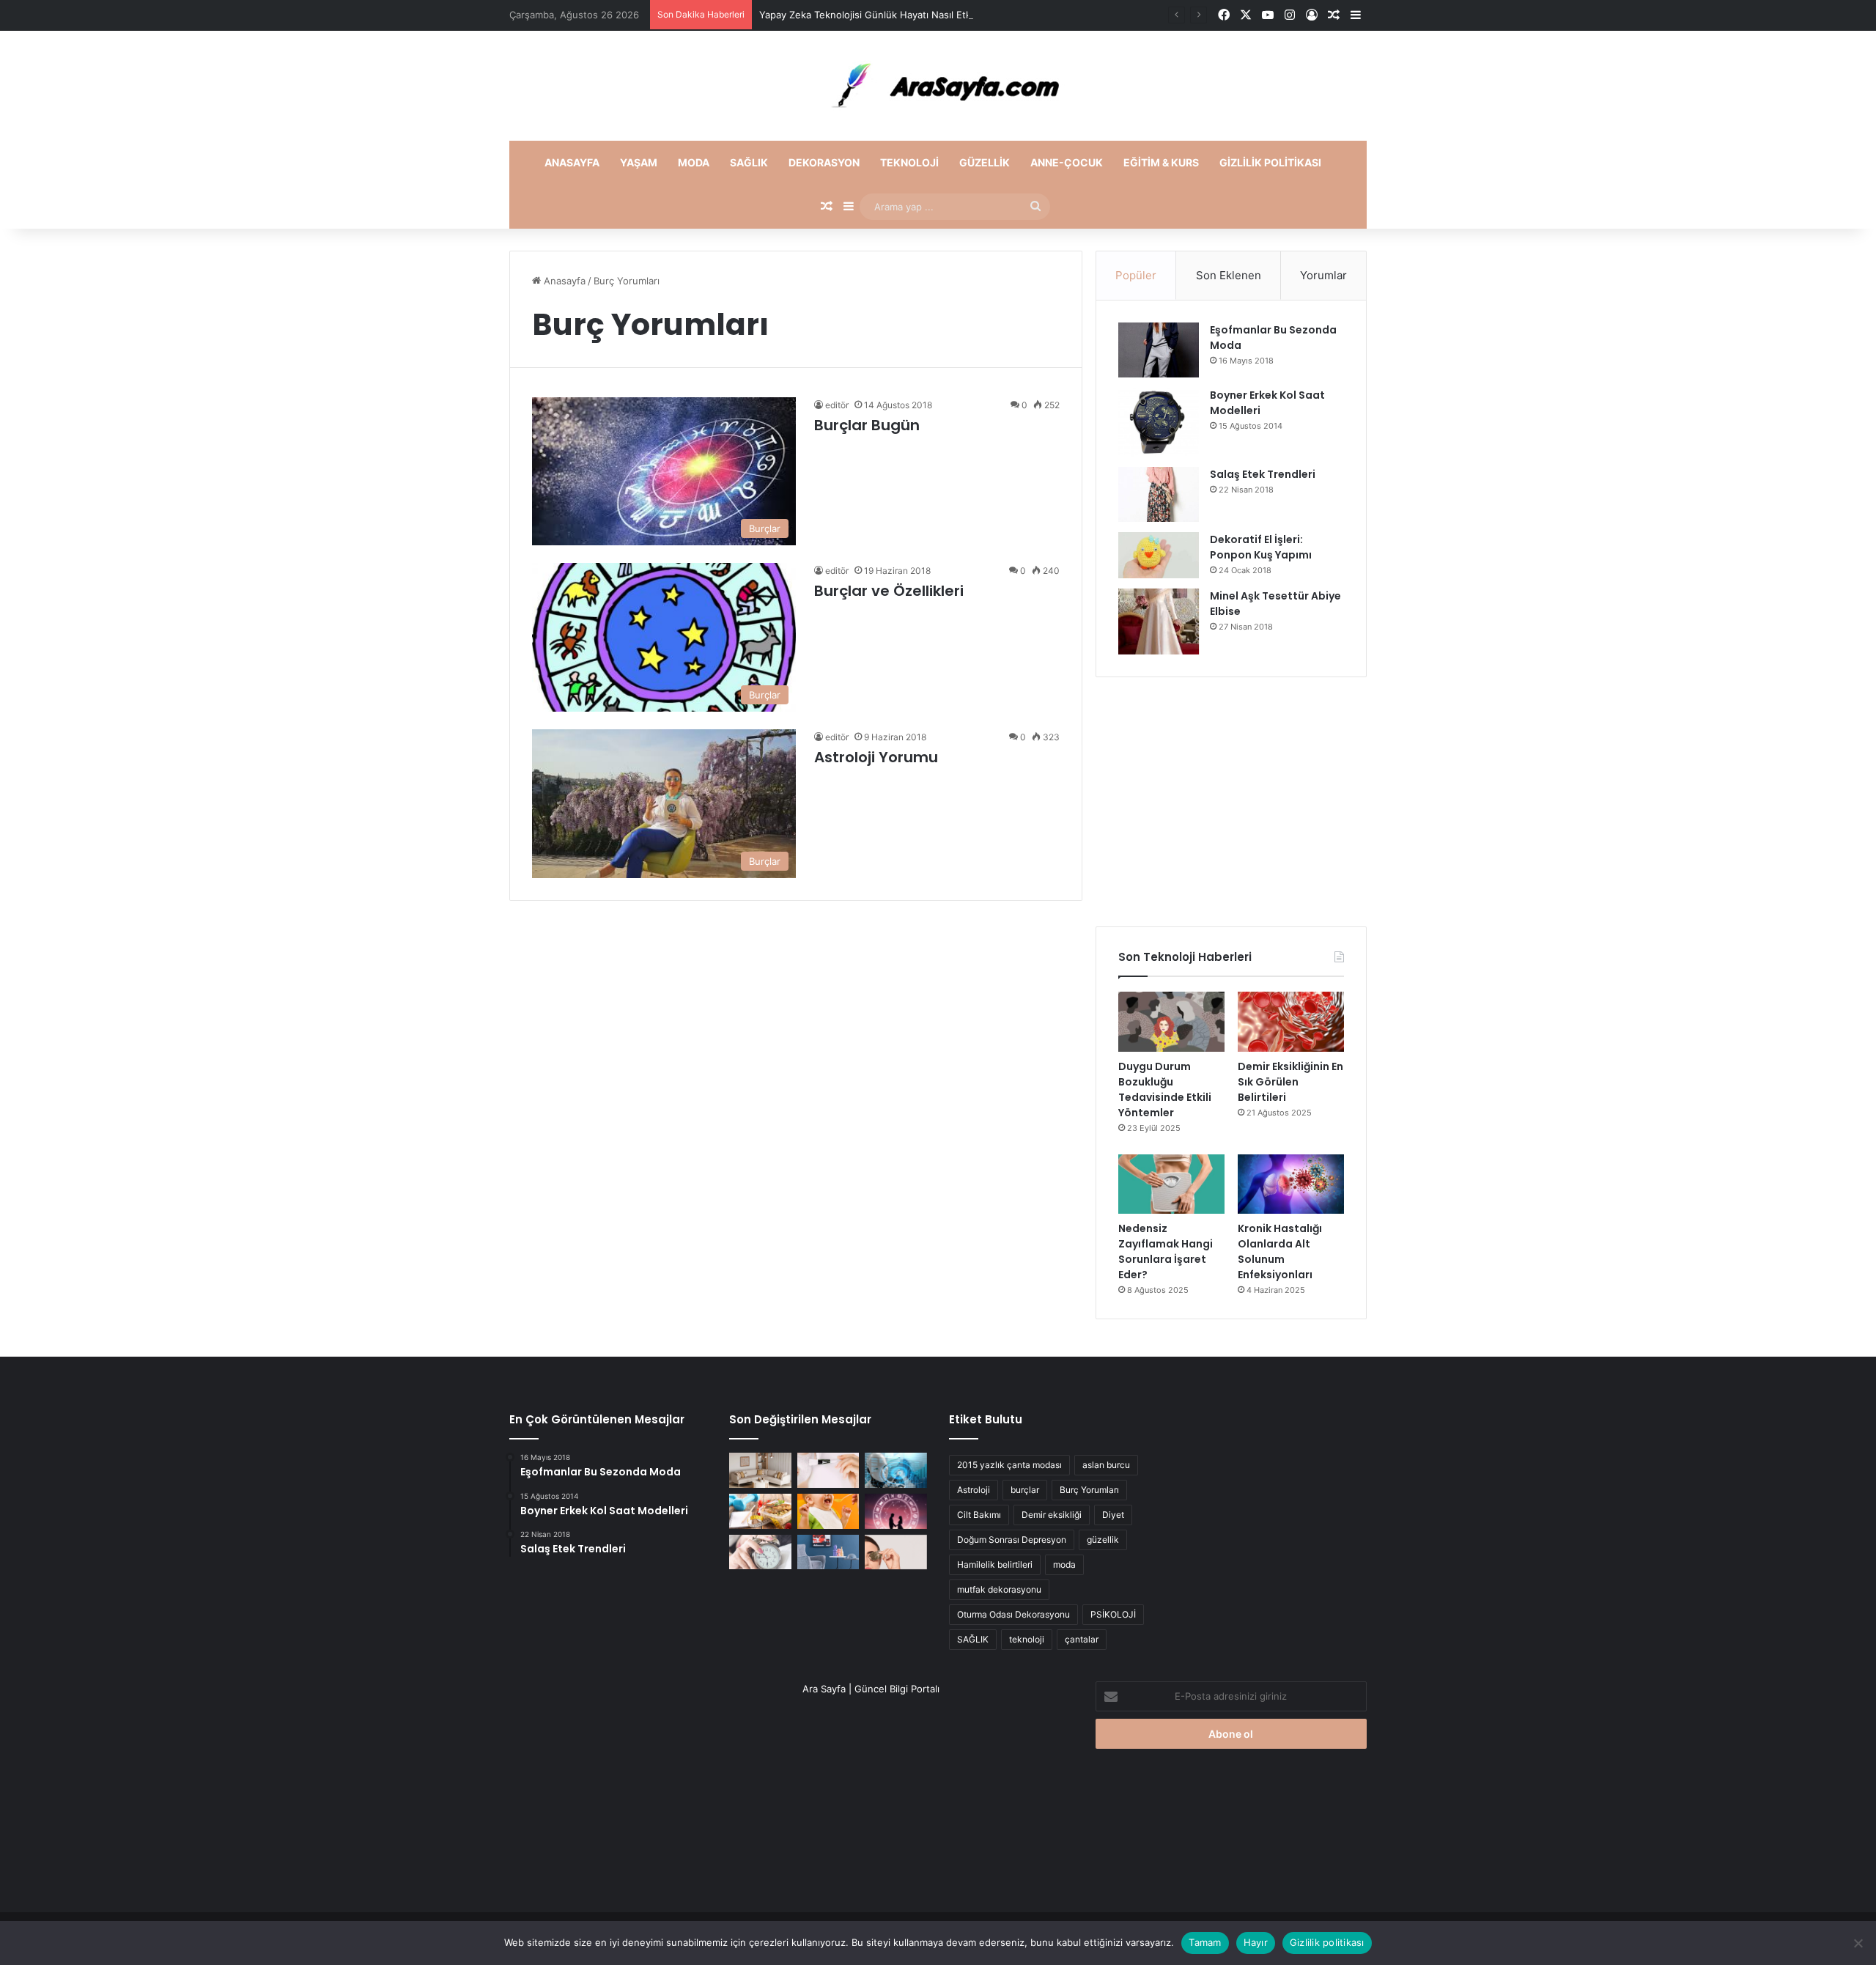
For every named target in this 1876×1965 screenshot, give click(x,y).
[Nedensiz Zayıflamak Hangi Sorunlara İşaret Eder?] (1171, 1184)
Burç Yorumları (1089, 1490)
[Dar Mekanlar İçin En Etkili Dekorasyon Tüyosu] (760, 1470)
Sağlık (749, 162)
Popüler (1136, 275)
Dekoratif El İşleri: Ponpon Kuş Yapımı (1261, 547)
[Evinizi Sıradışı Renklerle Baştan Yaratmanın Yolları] (828, 1552)
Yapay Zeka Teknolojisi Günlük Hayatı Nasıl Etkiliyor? (878, 15)
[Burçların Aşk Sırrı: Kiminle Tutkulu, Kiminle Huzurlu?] (896, 1511)
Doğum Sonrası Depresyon (1012, 1540)
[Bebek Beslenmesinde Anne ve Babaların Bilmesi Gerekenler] (828, 1511)
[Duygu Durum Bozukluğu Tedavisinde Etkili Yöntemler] (1171, 1022)
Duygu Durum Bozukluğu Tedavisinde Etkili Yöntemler (1165, 1090)
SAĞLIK (973, 1639)
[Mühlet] (938, 86)
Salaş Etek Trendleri (1263, 474)
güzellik (1103, 1540)
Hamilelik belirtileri (995, 1564)
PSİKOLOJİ (1113, 1614)
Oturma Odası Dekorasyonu (1013, 1614)
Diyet (1113, 1515)
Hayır (1256, 1942)
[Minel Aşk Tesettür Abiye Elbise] (1159, 622)
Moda (694, 162)
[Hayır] (1858, 1943)
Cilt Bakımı (979, 1515)
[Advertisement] (1231, 802)
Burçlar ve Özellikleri (889, 591)
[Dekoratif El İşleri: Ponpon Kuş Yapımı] (1159, 555)
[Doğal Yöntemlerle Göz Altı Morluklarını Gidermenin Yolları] (896, 1552)
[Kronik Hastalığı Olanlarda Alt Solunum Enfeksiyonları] (1291, 1184)
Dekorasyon (824, 162)
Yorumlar (1323, 275)
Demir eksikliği (1052, 1515)
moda (1064, 1564)
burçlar (1025, 1490)
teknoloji (1027, 1639)
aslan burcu (1106, 1465)
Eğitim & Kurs (1161, 162)
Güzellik (985, 162)
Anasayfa (572, 162)
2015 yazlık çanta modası (1009, 1465)
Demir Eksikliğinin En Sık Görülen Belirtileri (1290, 1082)
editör (837, 405)
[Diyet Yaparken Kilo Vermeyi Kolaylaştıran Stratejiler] (760, 1511)
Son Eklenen (1229, 275)
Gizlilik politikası (1270, 162)
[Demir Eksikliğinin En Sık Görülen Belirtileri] (1291, 1022)
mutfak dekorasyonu (999, 1589)
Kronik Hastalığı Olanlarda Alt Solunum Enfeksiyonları (1280, 1251)
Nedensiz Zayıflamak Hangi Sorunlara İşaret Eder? (1166, 1251)
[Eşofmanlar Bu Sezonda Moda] (1159, 350)
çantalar (1082, 1639)
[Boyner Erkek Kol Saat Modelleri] (1159, 422)
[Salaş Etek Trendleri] (1159, 494)
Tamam (1205, 1942)
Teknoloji (909, 162)
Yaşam (639, 162)
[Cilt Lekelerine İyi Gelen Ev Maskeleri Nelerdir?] (828, 1470)
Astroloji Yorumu (876, 757)
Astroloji (974, 1490)
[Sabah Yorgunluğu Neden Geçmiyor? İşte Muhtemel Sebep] (760, 1552)
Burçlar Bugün (867, 425)
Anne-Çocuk (1067, 162)
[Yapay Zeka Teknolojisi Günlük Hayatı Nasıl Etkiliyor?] (896, 1470)
